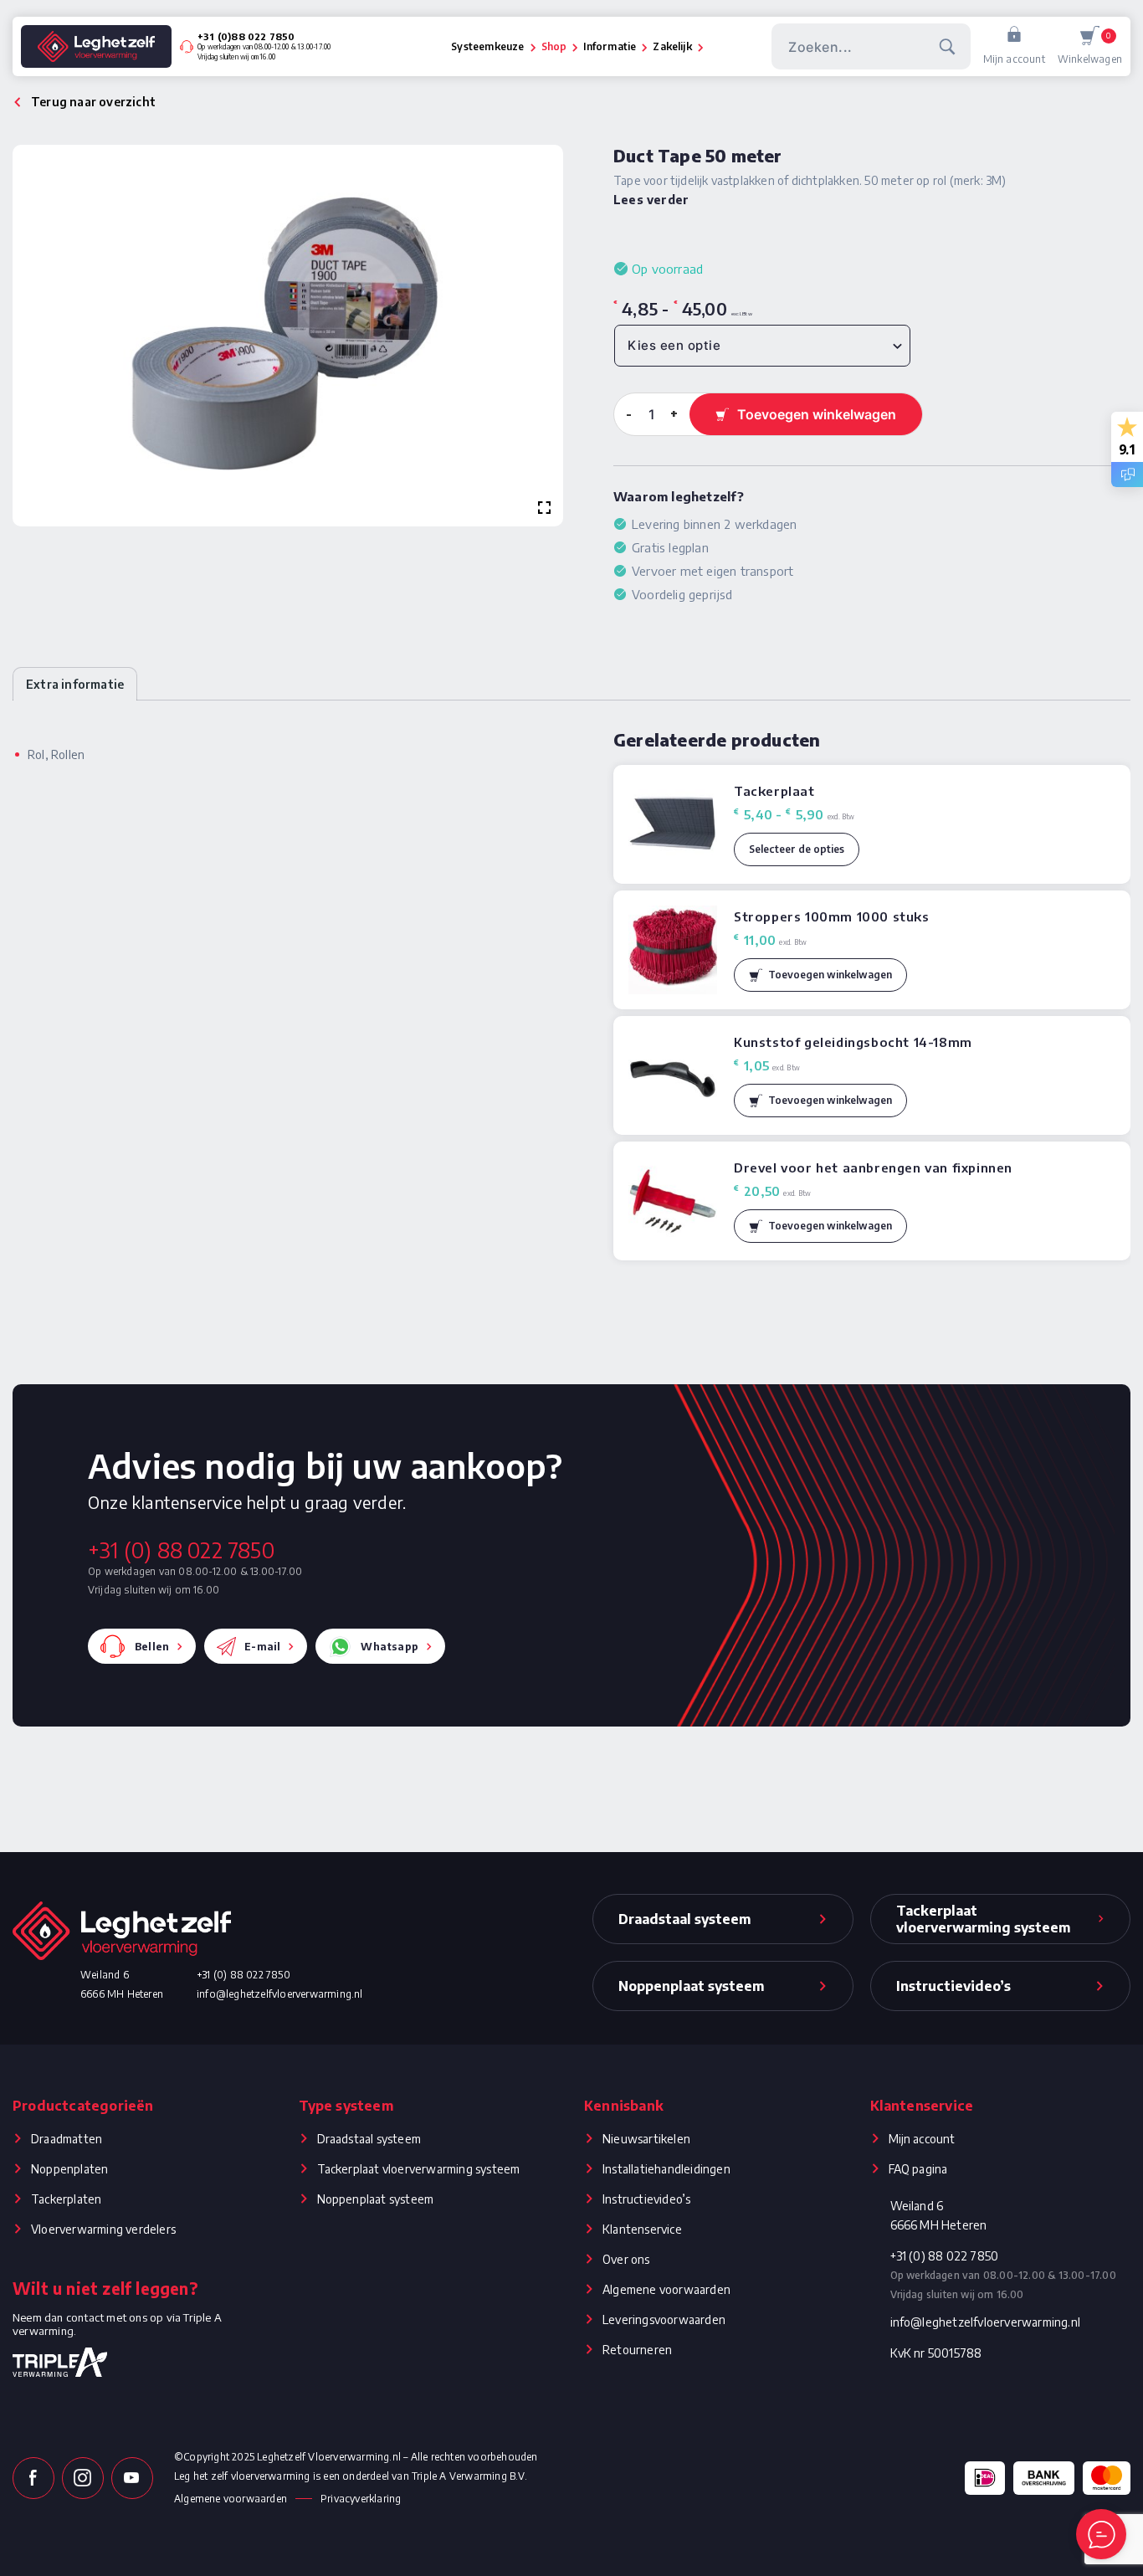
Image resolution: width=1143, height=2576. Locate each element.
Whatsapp (390, 1647)
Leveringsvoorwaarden (664, 2319)
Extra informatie (75, 684)
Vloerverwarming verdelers (103, 2229)
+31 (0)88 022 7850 (246, 36)
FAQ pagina (918, 2169)
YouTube (132, 2478)
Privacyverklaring (361, 2499)
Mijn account (1014, 59)
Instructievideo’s (646, 2199)
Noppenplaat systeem (376, 2199)
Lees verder (651, 200)
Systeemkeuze (487, 46)
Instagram (83, 2478)
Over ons (626, 2259)
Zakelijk (672, 46)
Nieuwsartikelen (646, 2139)
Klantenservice (642, 2229)
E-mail (262, 1647)
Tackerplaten (66, 2199)
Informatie (610, 46)
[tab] (75, 684)
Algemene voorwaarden (666, 2289)
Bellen (152, 1647)
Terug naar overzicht (93, 102)
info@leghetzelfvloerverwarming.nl (280, 1994)
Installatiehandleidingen (666, 2169)
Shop (554, 46)
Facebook (33, 2478)
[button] (820, 975)
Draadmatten (67, 2139)
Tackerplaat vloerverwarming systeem (419, 2169)
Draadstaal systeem (369, 2139)
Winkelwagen (1090, 48)
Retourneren (637, 2350)
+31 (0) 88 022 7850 (181, 1550)
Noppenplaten (69, 2169)
